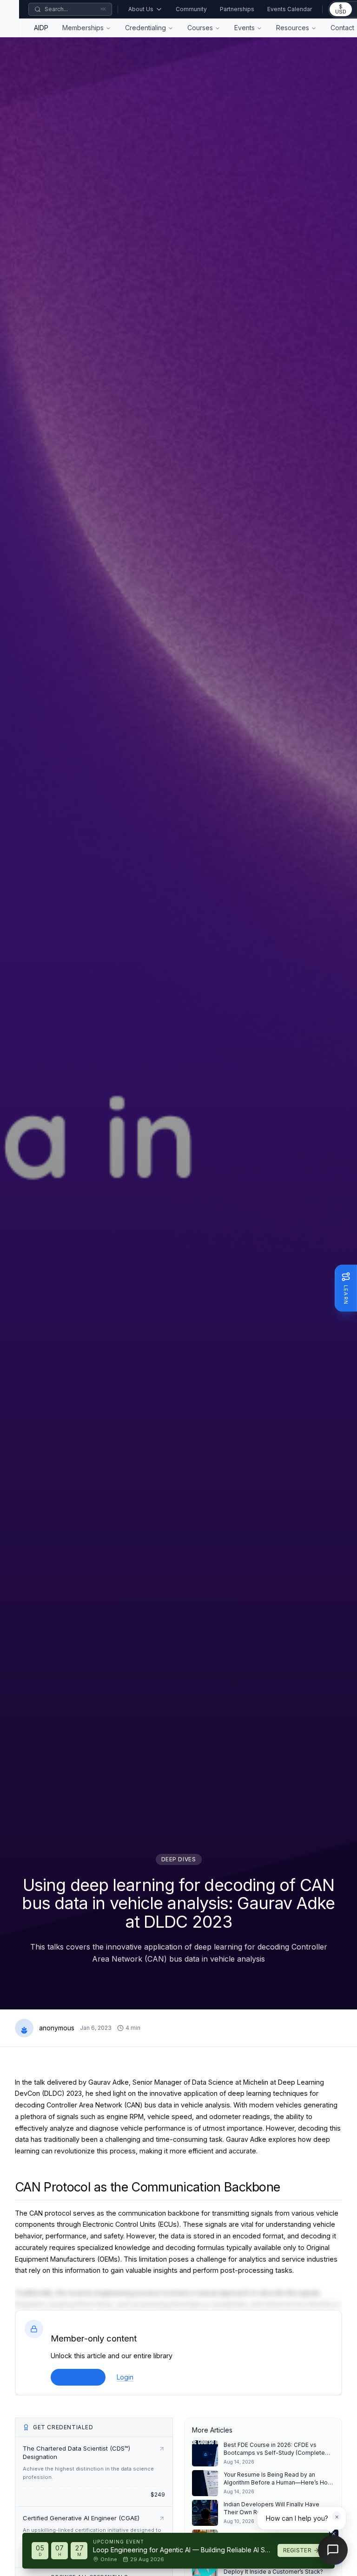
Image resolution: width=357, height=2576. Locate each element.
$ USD (341, 9)
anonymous (57, 2028)
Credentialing (145, 28)
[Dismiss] (334, 2534)
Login (125, 2377)
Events (245, 28)
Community (191, 9)
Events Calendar (290, 9)
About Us (141, 9)
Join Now (84, 2377)
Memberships (83, 28)
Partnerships (237, 9)
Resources (293, 28)
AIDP (41, 28)
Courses (200, 28)
